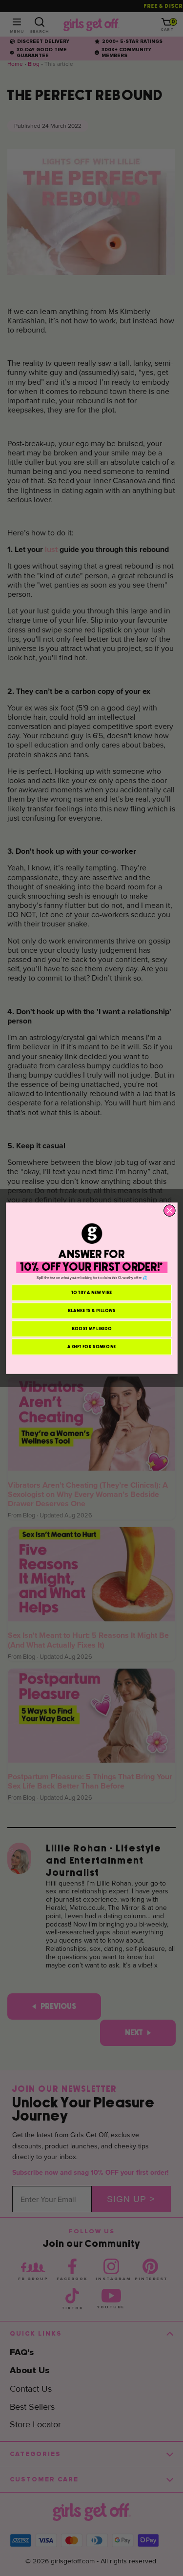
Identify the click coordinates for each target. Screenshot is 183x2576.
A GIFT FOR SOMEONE (92, 1347)
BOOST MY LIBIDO (91, 1328)
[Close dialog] (169, 1210)
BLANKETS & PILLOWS (91, 1310)
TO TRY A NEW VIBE (91, 1292)
